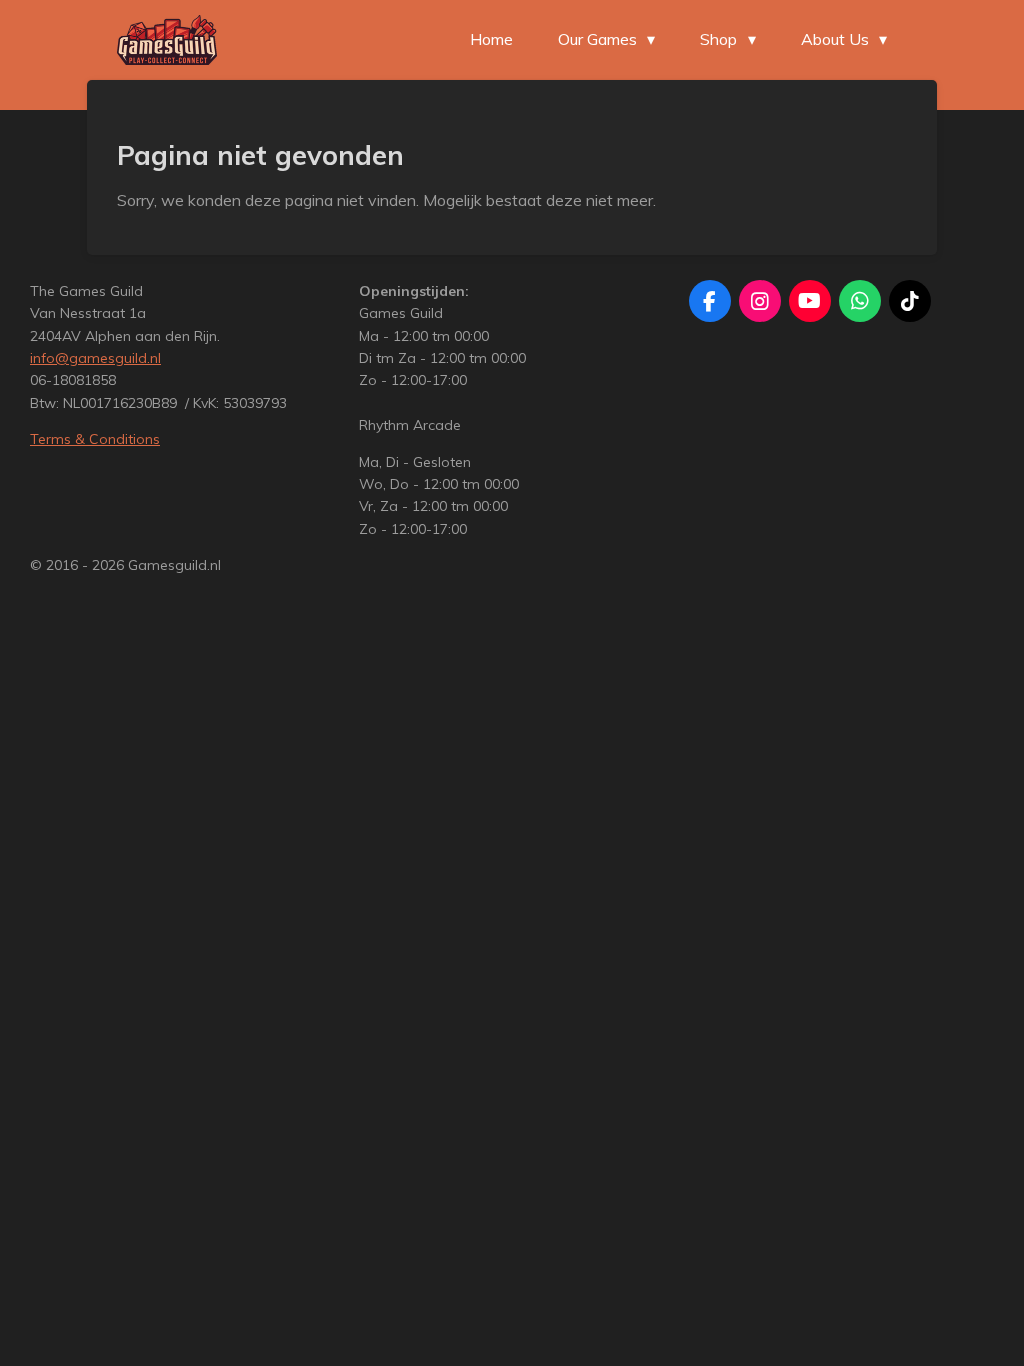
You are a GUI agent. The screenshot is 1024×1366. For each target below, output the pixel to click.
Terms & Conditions (95, 439)
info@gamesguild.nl (95, 358)
